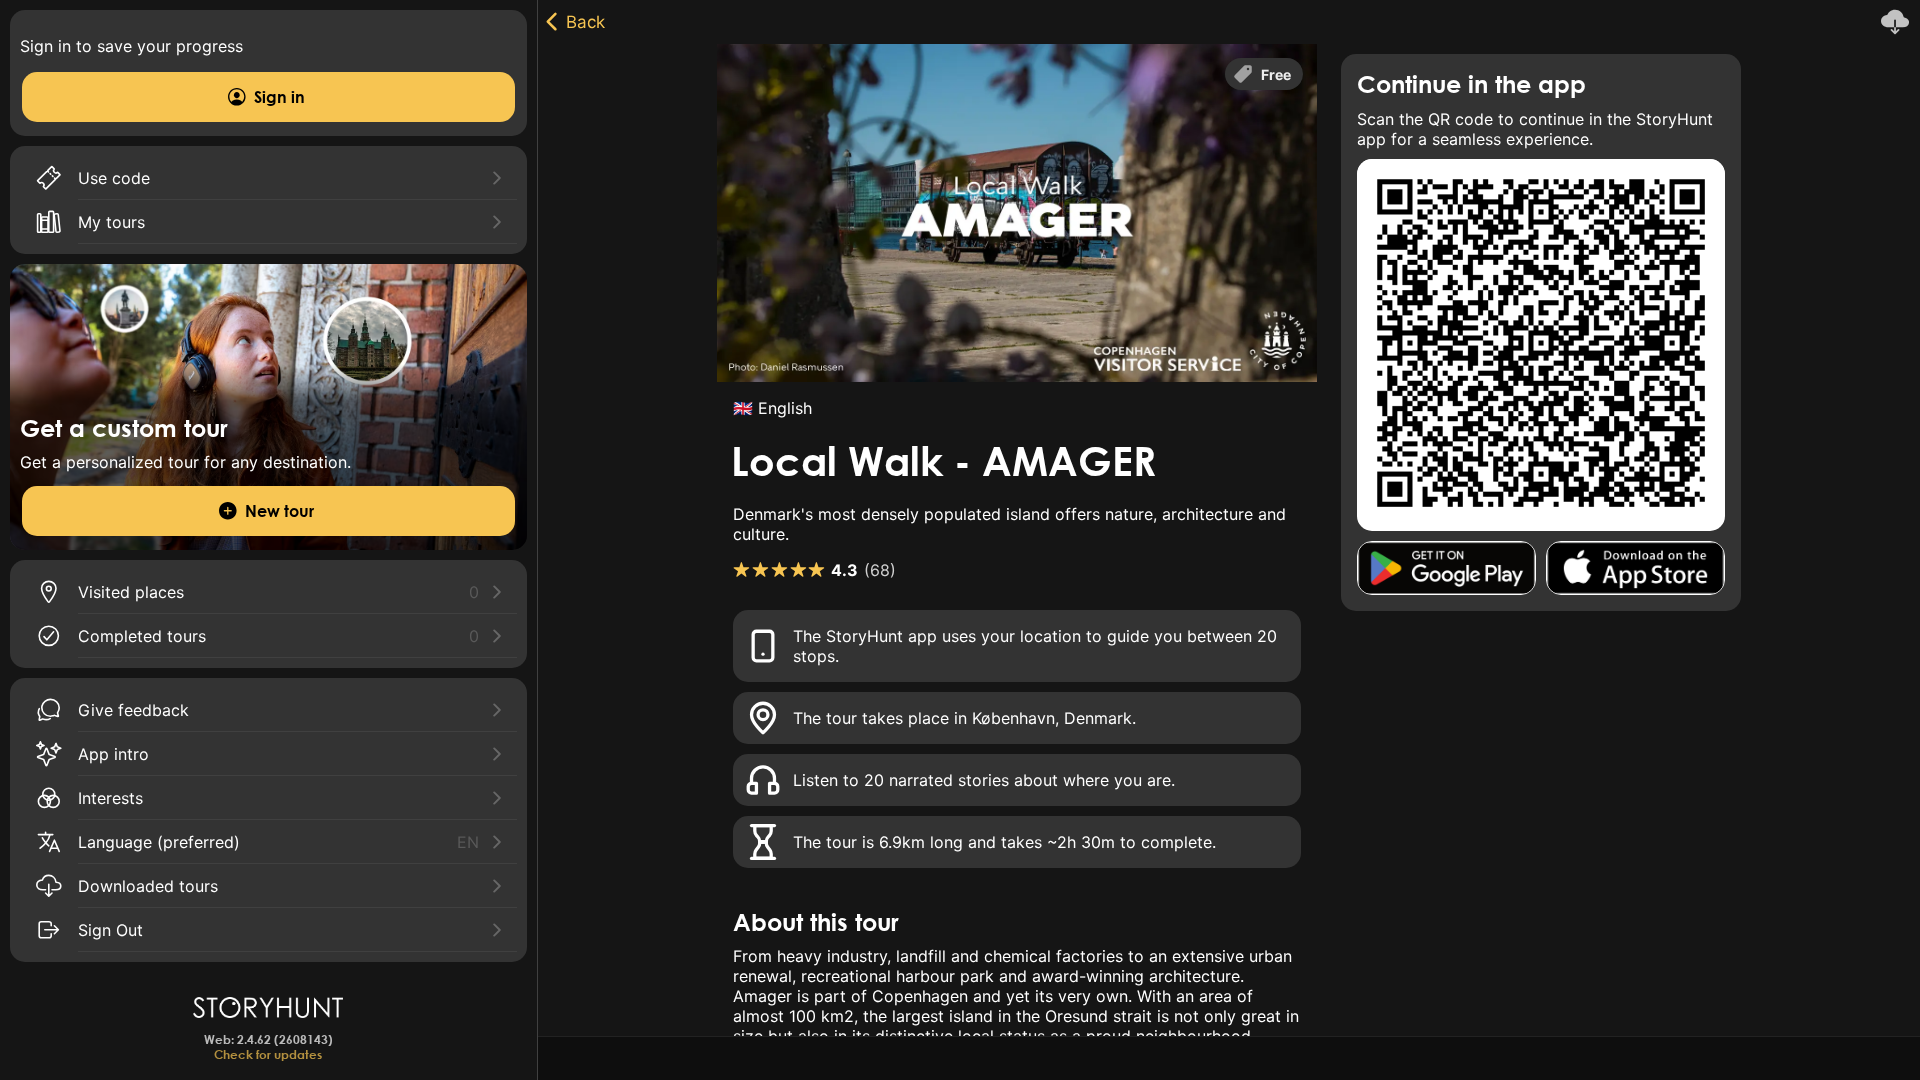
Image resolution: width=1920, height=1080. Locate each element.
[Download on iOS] (1635, 568)
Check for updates (268, 1054)
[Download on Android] (1446, 568)
